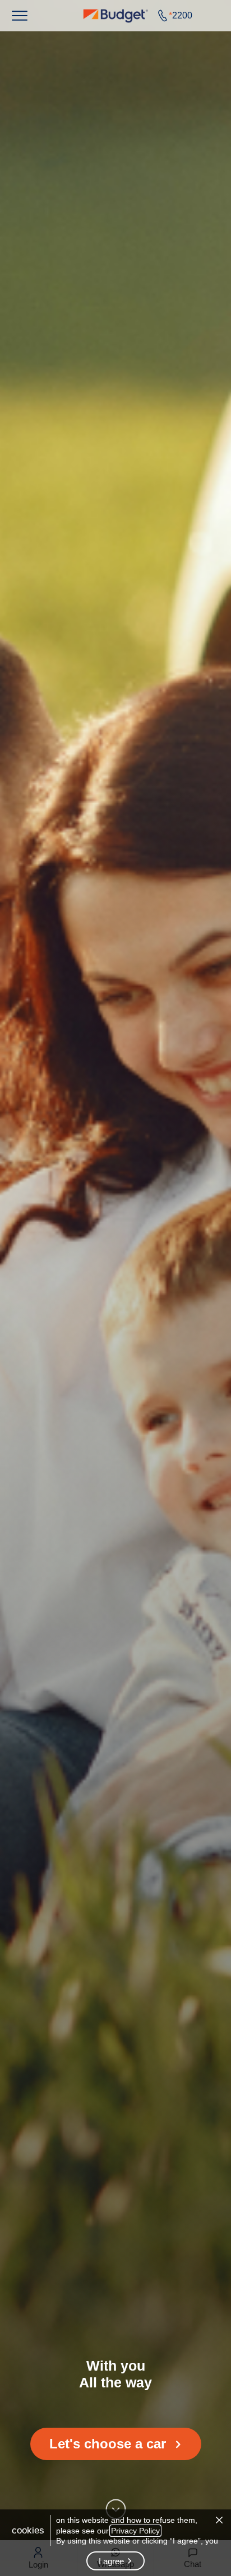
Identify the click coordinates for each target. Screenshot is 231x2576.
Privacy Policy (135, 2531)
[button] (20, 16)
